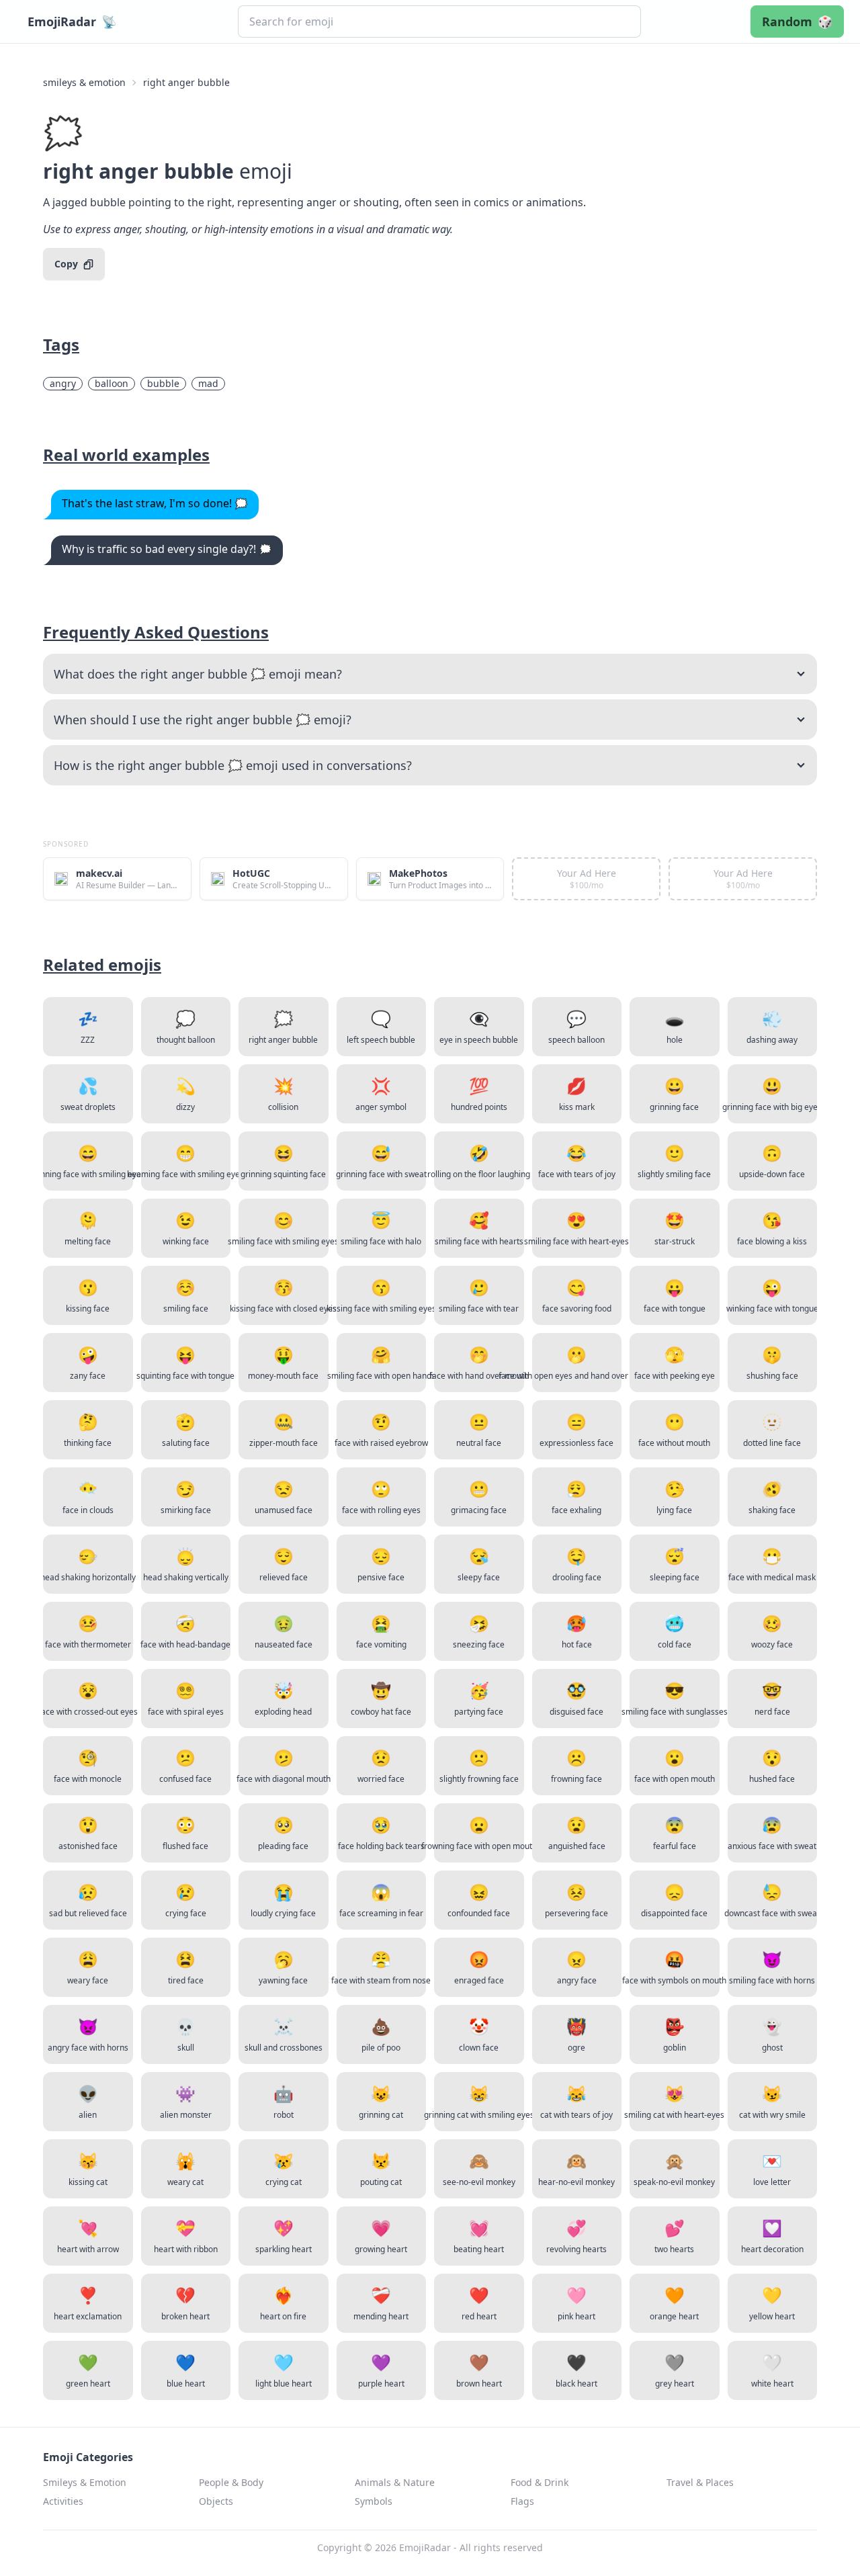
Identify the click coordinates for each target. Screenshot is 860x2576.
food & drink (540, 2482)
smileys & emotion (84, 82)
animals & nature (395, 2482)
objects (216, 2501)
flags (522, 2501)
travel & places (700, 2482)
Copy (66, 264)
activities (63, 2501)
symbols (374, 2501)
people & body (231, 2482)
